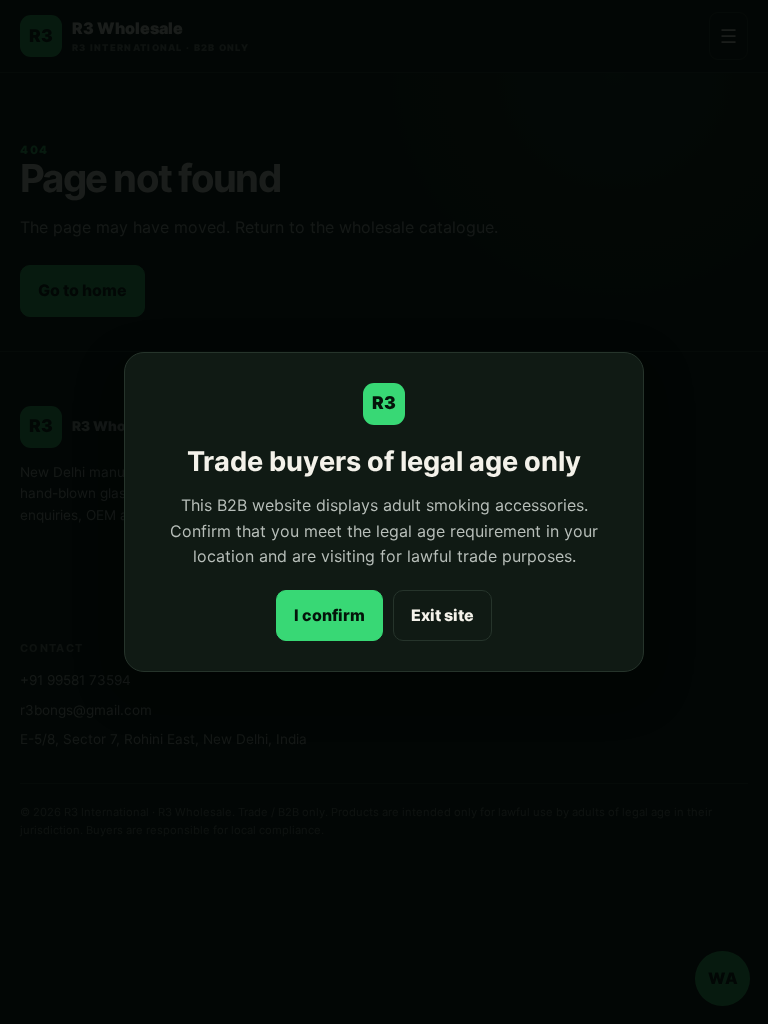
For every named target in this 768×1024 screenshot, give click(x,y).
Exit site (442, 615)
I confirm (329, 615)
